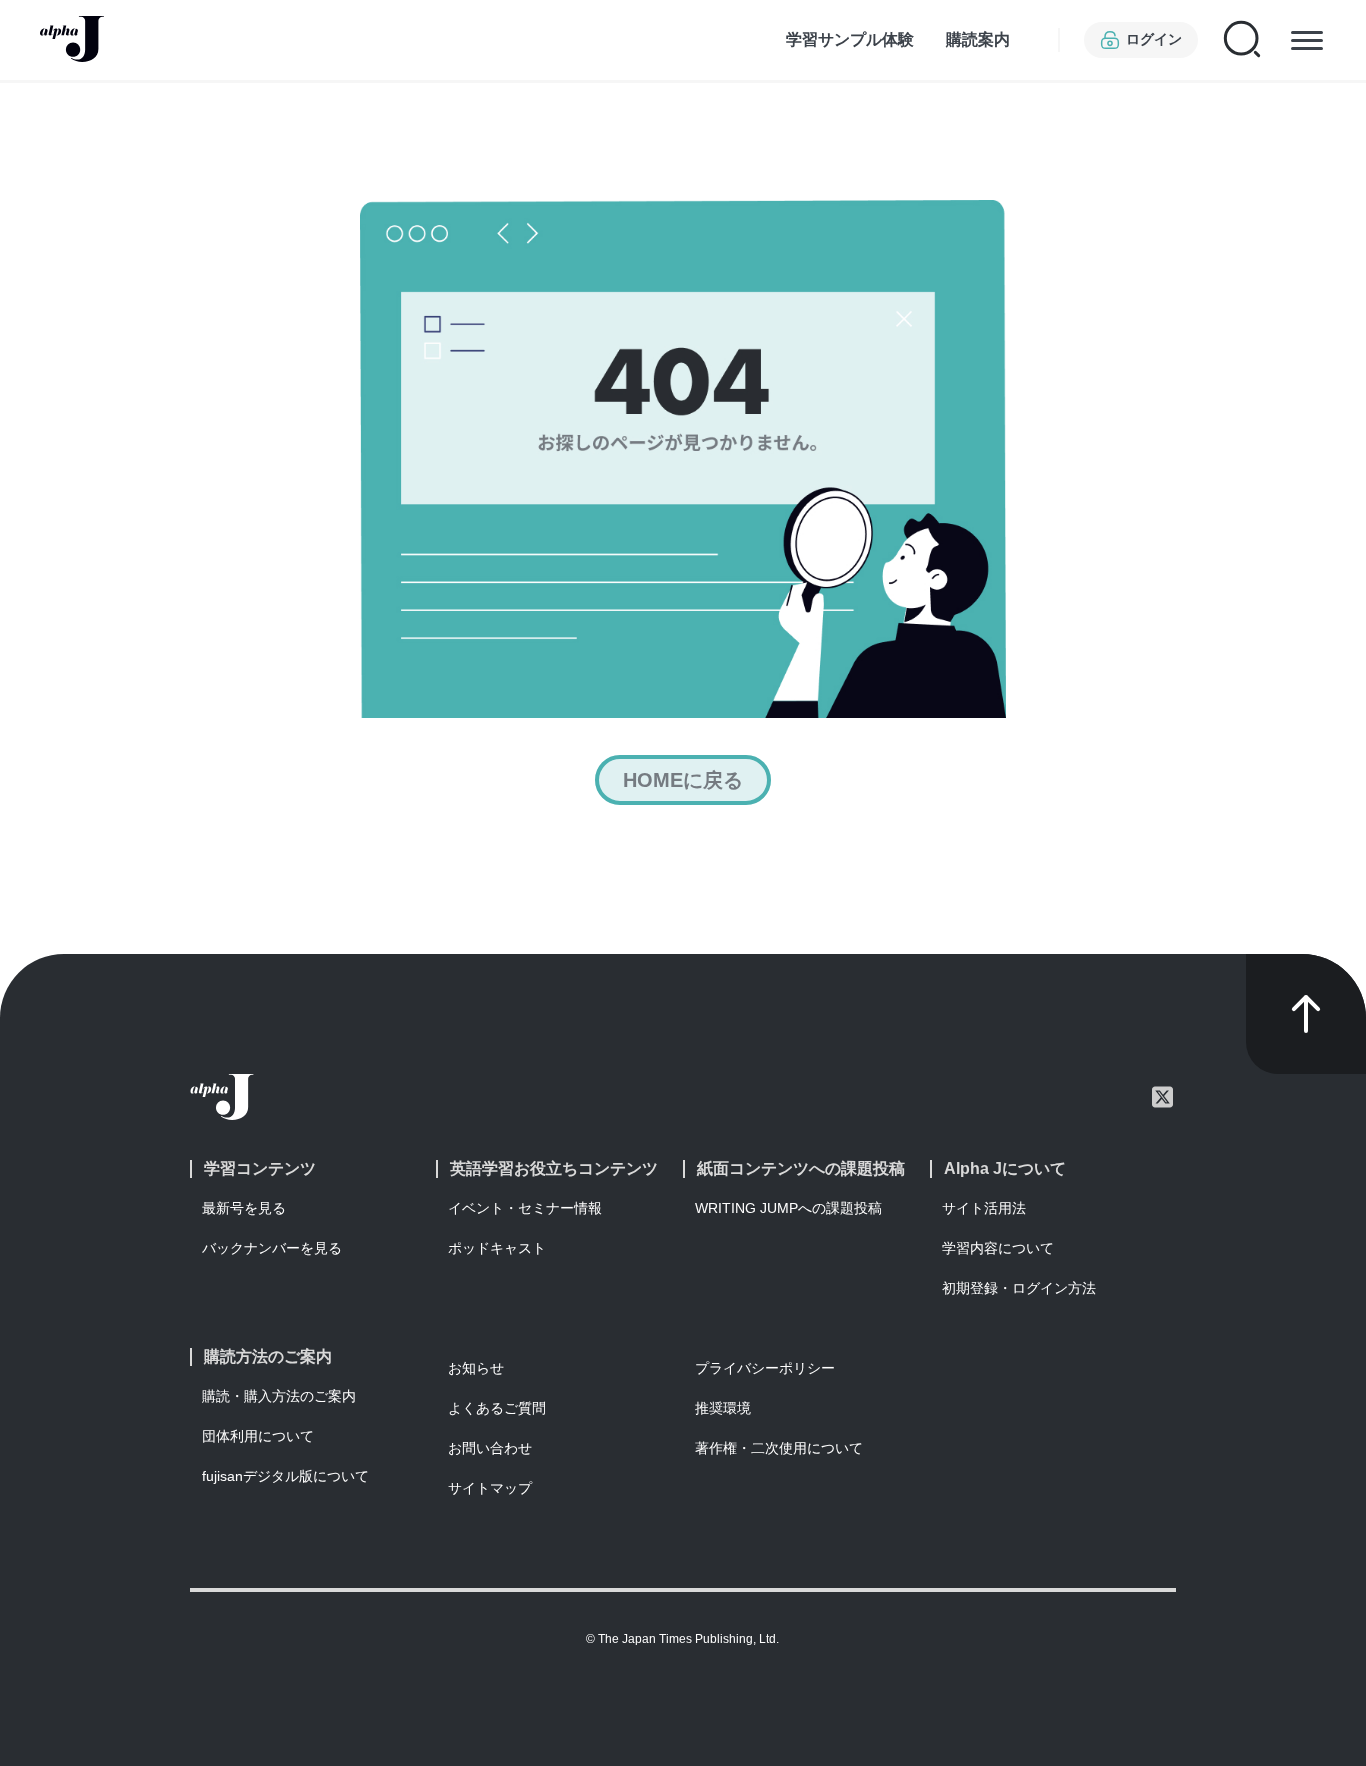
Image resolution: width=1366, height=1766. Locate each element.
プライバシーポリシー (765, 1368)
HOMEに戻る (683, 780)
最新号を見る (244, 1208)
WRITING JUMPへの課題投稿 (788, 1208)
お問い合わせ (490, 1448)
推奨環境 (723, 1408)
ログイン (1154, 39)
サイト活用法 (984, 1208)
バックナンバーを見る (272, 1248)
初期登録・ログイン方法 (1019, 1288)
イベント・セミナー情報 (525, 1208)
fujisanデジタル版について (285, 1476)
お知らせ (476, 1368)
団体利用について (258, 1436)
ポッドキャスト (497, 1248)
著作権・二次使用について (779, 1448)
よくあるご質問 (497, 1408)
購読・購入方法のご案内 (279, 1396)
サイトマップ (490, 1488)
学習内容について (998, 1248)
